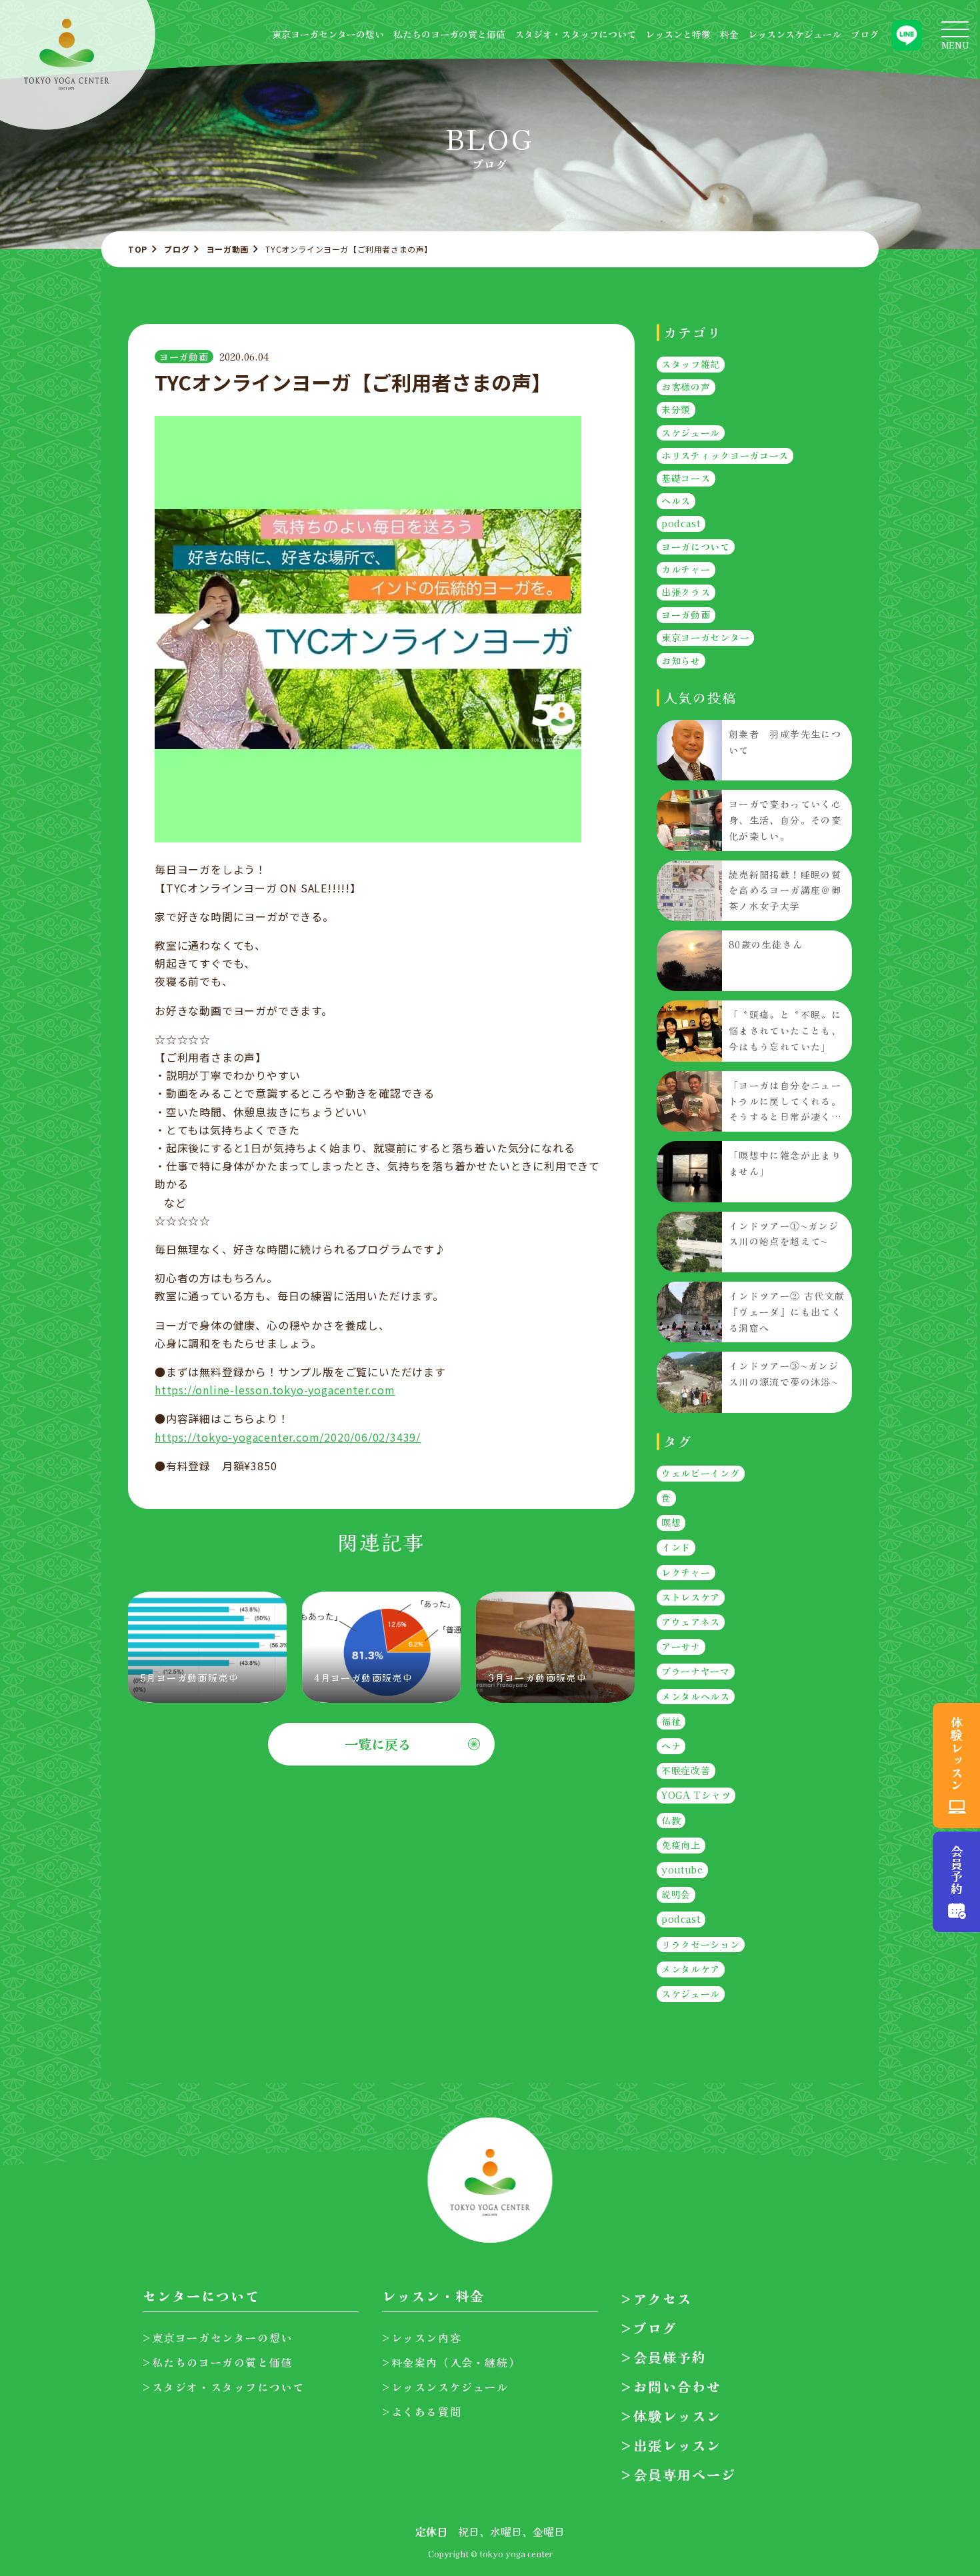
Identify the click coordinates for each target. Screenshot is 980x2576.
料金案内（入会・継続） (456, 2362)
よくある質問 (426, 2411)
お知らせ (681, 660)
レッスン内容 (426, 2337)
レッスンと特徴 (678, 34)
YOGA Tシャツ (696, 1796)
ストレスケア (691, 1597)
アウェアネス (691, 1622)
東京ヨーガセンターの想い (328, 34)
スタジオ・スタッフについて (575, 34)
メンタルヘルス (696, 1696)
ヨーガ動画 (228, 249)
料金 (729, 34)
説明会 (676, 1895)
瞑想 (671, 1522)
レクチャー (686, 1572)
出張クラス (686, 592)
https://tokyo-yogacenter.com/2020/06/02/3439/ (288, 1437)
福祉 (671, 1721)
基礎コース (686, 478)
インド (676, 1548)
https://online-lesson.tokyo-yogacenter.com (275, 1390)
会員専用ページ (685, 2474)
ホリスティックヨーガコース (725, 455)
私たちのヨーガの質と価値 (449, 34)
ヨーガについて (696, 547)
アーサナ (681, 1646)
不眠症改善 (686, 1770)
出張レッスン (677, 2445)
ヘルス (676, 501)
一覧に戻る (378, 1744)
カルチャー (686, 569)
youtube (682, 1870)
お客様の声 (686, 387)
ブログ (865, 34)
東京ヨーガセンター (705, 638)
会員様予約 (670, 2357)
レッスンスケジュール (795, 34)
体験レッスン (677, 2416)
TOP (138, 249)
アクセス (663, 2298)
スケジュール (691, 433)
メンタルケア (691, 1969)
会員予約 (957, 1870)
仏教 (671, 1820)
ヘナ (671, 1746)
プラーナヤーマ (696, 1672)
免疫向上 (681, 1845)
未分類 (676, 410)
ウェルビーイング (701, 1473)
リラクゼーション (701, 1944)
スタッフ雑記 (691, 364)
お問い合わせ (677, 2386)
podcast (681, 524)
